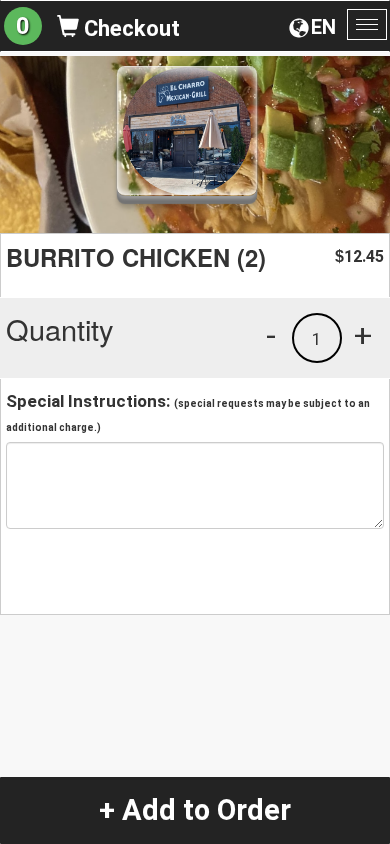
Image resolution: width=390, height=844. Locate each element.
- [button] (271, 335)
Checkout (129, 28)
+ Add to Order (195, 810)
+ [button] (363, 335)
